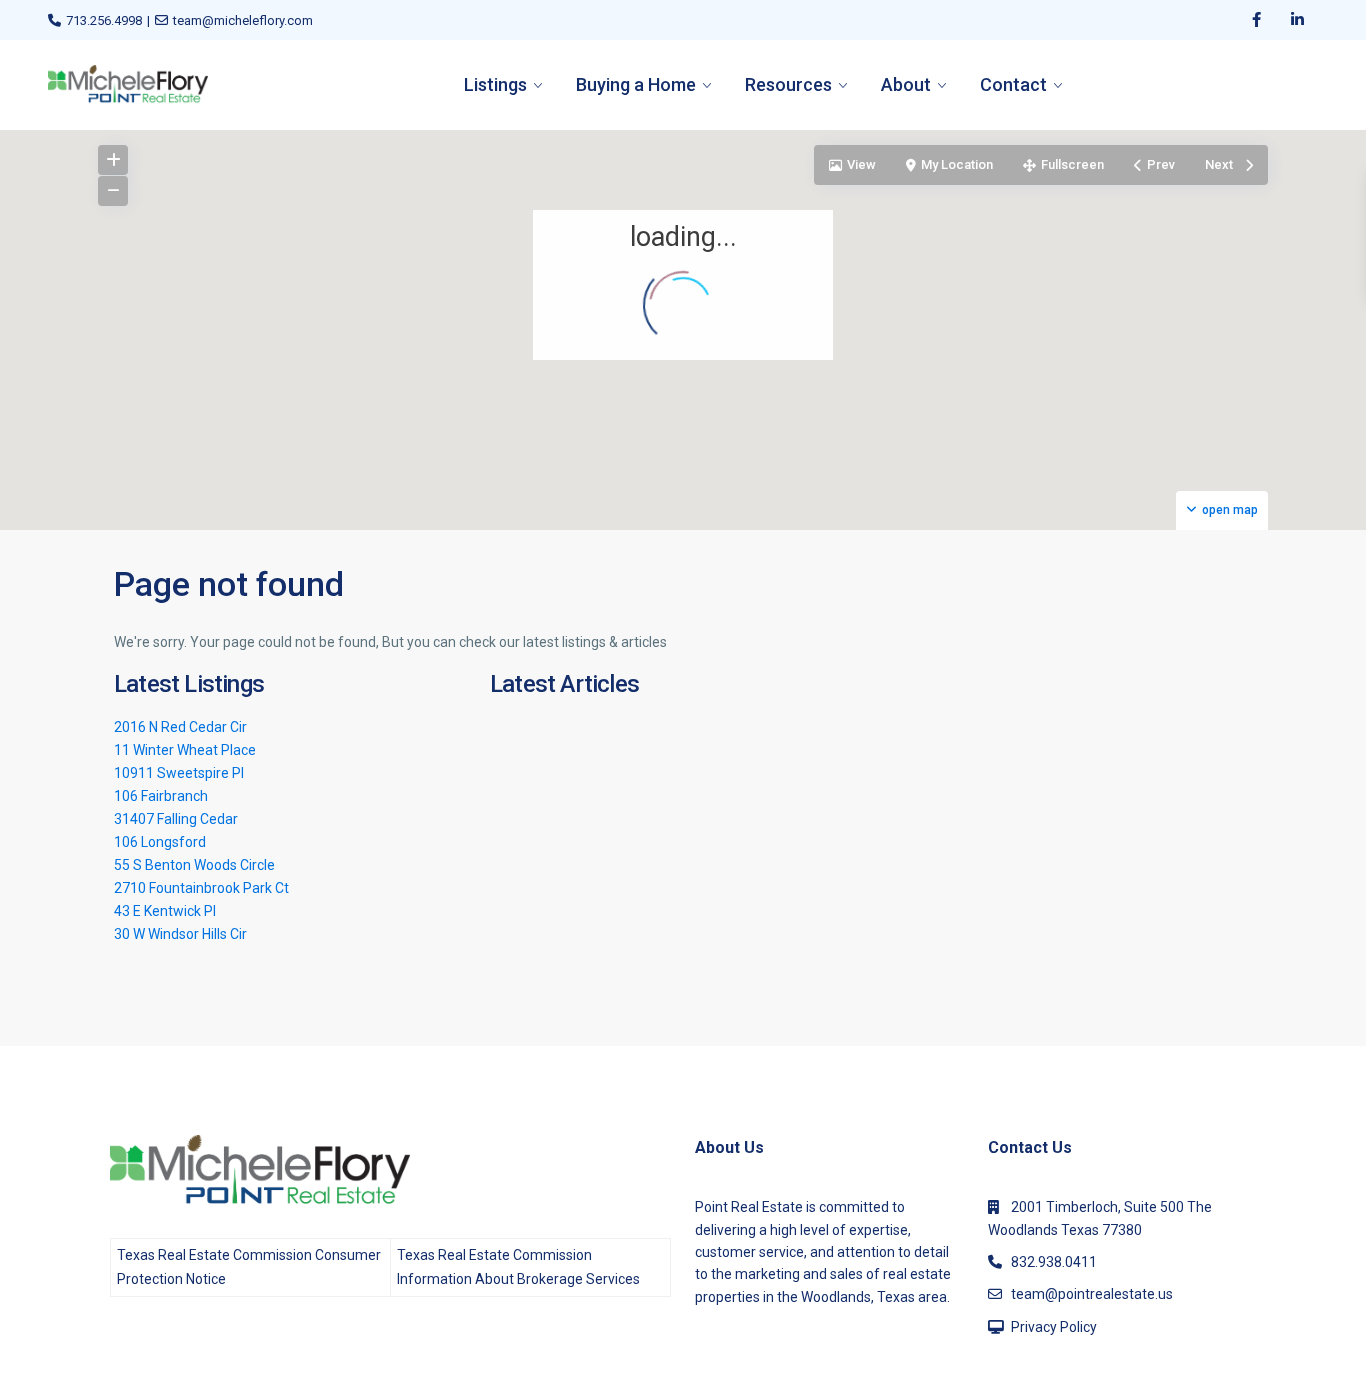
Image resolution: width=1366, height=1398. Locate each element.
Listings (495, 84)
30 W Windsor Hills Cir (180, 934)
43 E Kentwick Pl (165, 911)
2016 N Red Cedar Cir (180, 727)
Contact (1013, 84)
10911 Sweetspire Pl (179, 773)
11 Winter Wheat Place (185, 750)
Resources (788, 84)
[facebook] (1256, 20)
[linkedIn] (1297, 20)
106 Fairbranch (161, 796)
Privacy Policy (1054, 1327)
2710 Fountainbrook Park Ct (201, 888)
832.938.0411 (1054, 1262)
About (906, 84)
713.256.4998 (104, 20)
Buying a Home (636, 84)
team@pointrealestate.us (1092, 1294)
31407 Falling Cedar (176, 819)
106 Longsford (160, 842)
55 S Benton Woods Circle (194, 865)
